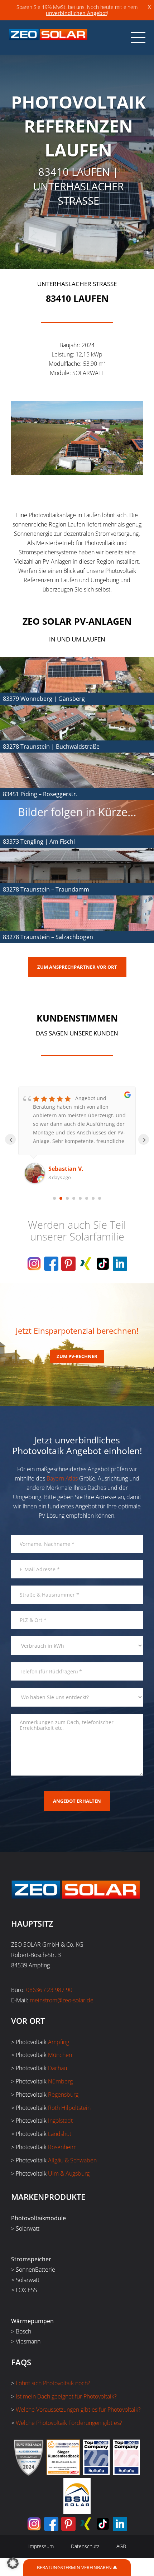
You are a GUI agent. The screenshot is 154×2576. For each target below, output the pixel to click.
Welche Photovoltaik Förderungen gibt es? (69, 2423)
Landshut (60, 2134)
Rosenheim (62, 2147)
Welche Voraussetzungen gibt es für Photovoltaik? (78, 2410)
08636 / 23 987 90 (49, 1990)
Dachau (57, 2068)
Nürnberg (60, 2081)
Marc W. (60, 1169)
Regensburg (63, 2095)
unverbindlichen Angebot (76, 13)
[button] (13, 2563)
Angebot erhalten (77, 1801)
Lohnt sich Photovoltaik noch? (53, 2383)
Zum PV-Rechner (77, 1356)
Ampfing (59, 2042)
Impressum (41, 2546)
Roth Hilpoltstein (69, 2108)
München (60, 2055)
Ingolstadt (60, 2121)
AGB (121, 2546)
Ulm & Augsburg (69, 2173)
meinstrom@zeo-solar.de (62, 2000)
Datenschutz (85, 2546)
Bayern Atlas (62, 1478)
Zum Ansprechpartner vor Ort (77, 967)
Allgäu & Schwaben (72, 2160)
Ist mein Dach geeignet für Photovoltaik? (66, 2396)
